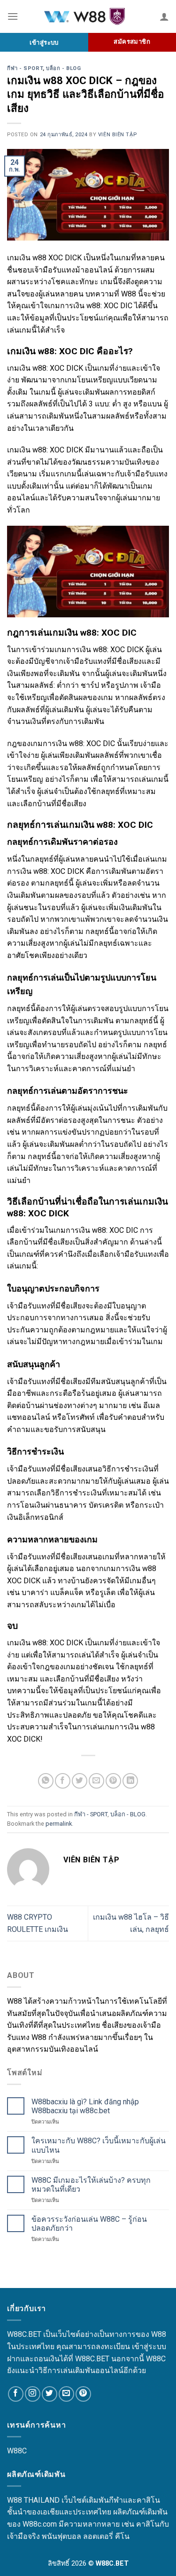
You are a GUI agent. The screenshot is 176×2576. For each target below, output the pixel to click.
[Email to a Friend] (96, 1781)
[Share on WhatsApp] (46, 1781)
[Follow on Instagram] (33, 2394)
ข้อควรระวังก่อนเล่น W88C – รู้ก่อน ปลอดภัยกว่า (89, 2224)
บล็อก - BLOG (63, 68)
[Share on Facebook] (63, 1781)
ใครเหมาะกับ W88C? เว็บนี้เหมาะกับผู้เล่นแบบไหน (99, 2145)
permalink (59, 1824)
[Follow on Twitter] (50, 2394)
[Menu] (13, 16)
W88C (17, 2451)
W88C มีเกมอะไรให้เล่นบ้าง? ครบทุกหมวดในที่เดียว (91, 2185)
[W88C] (89, 17)
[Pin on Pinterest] (113, 1781)
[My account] (164, 16)
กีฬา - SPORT (25, 68)
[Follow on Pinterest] (83, 2394)
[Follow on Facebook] (16, 2394)
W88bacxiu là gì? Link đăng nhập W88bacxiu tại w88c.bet (85, 2106)
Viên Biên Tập (117, 135)
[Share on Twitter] (80, 1781)
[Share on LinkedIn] (130, 1781)
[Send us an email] (66, 2394)
